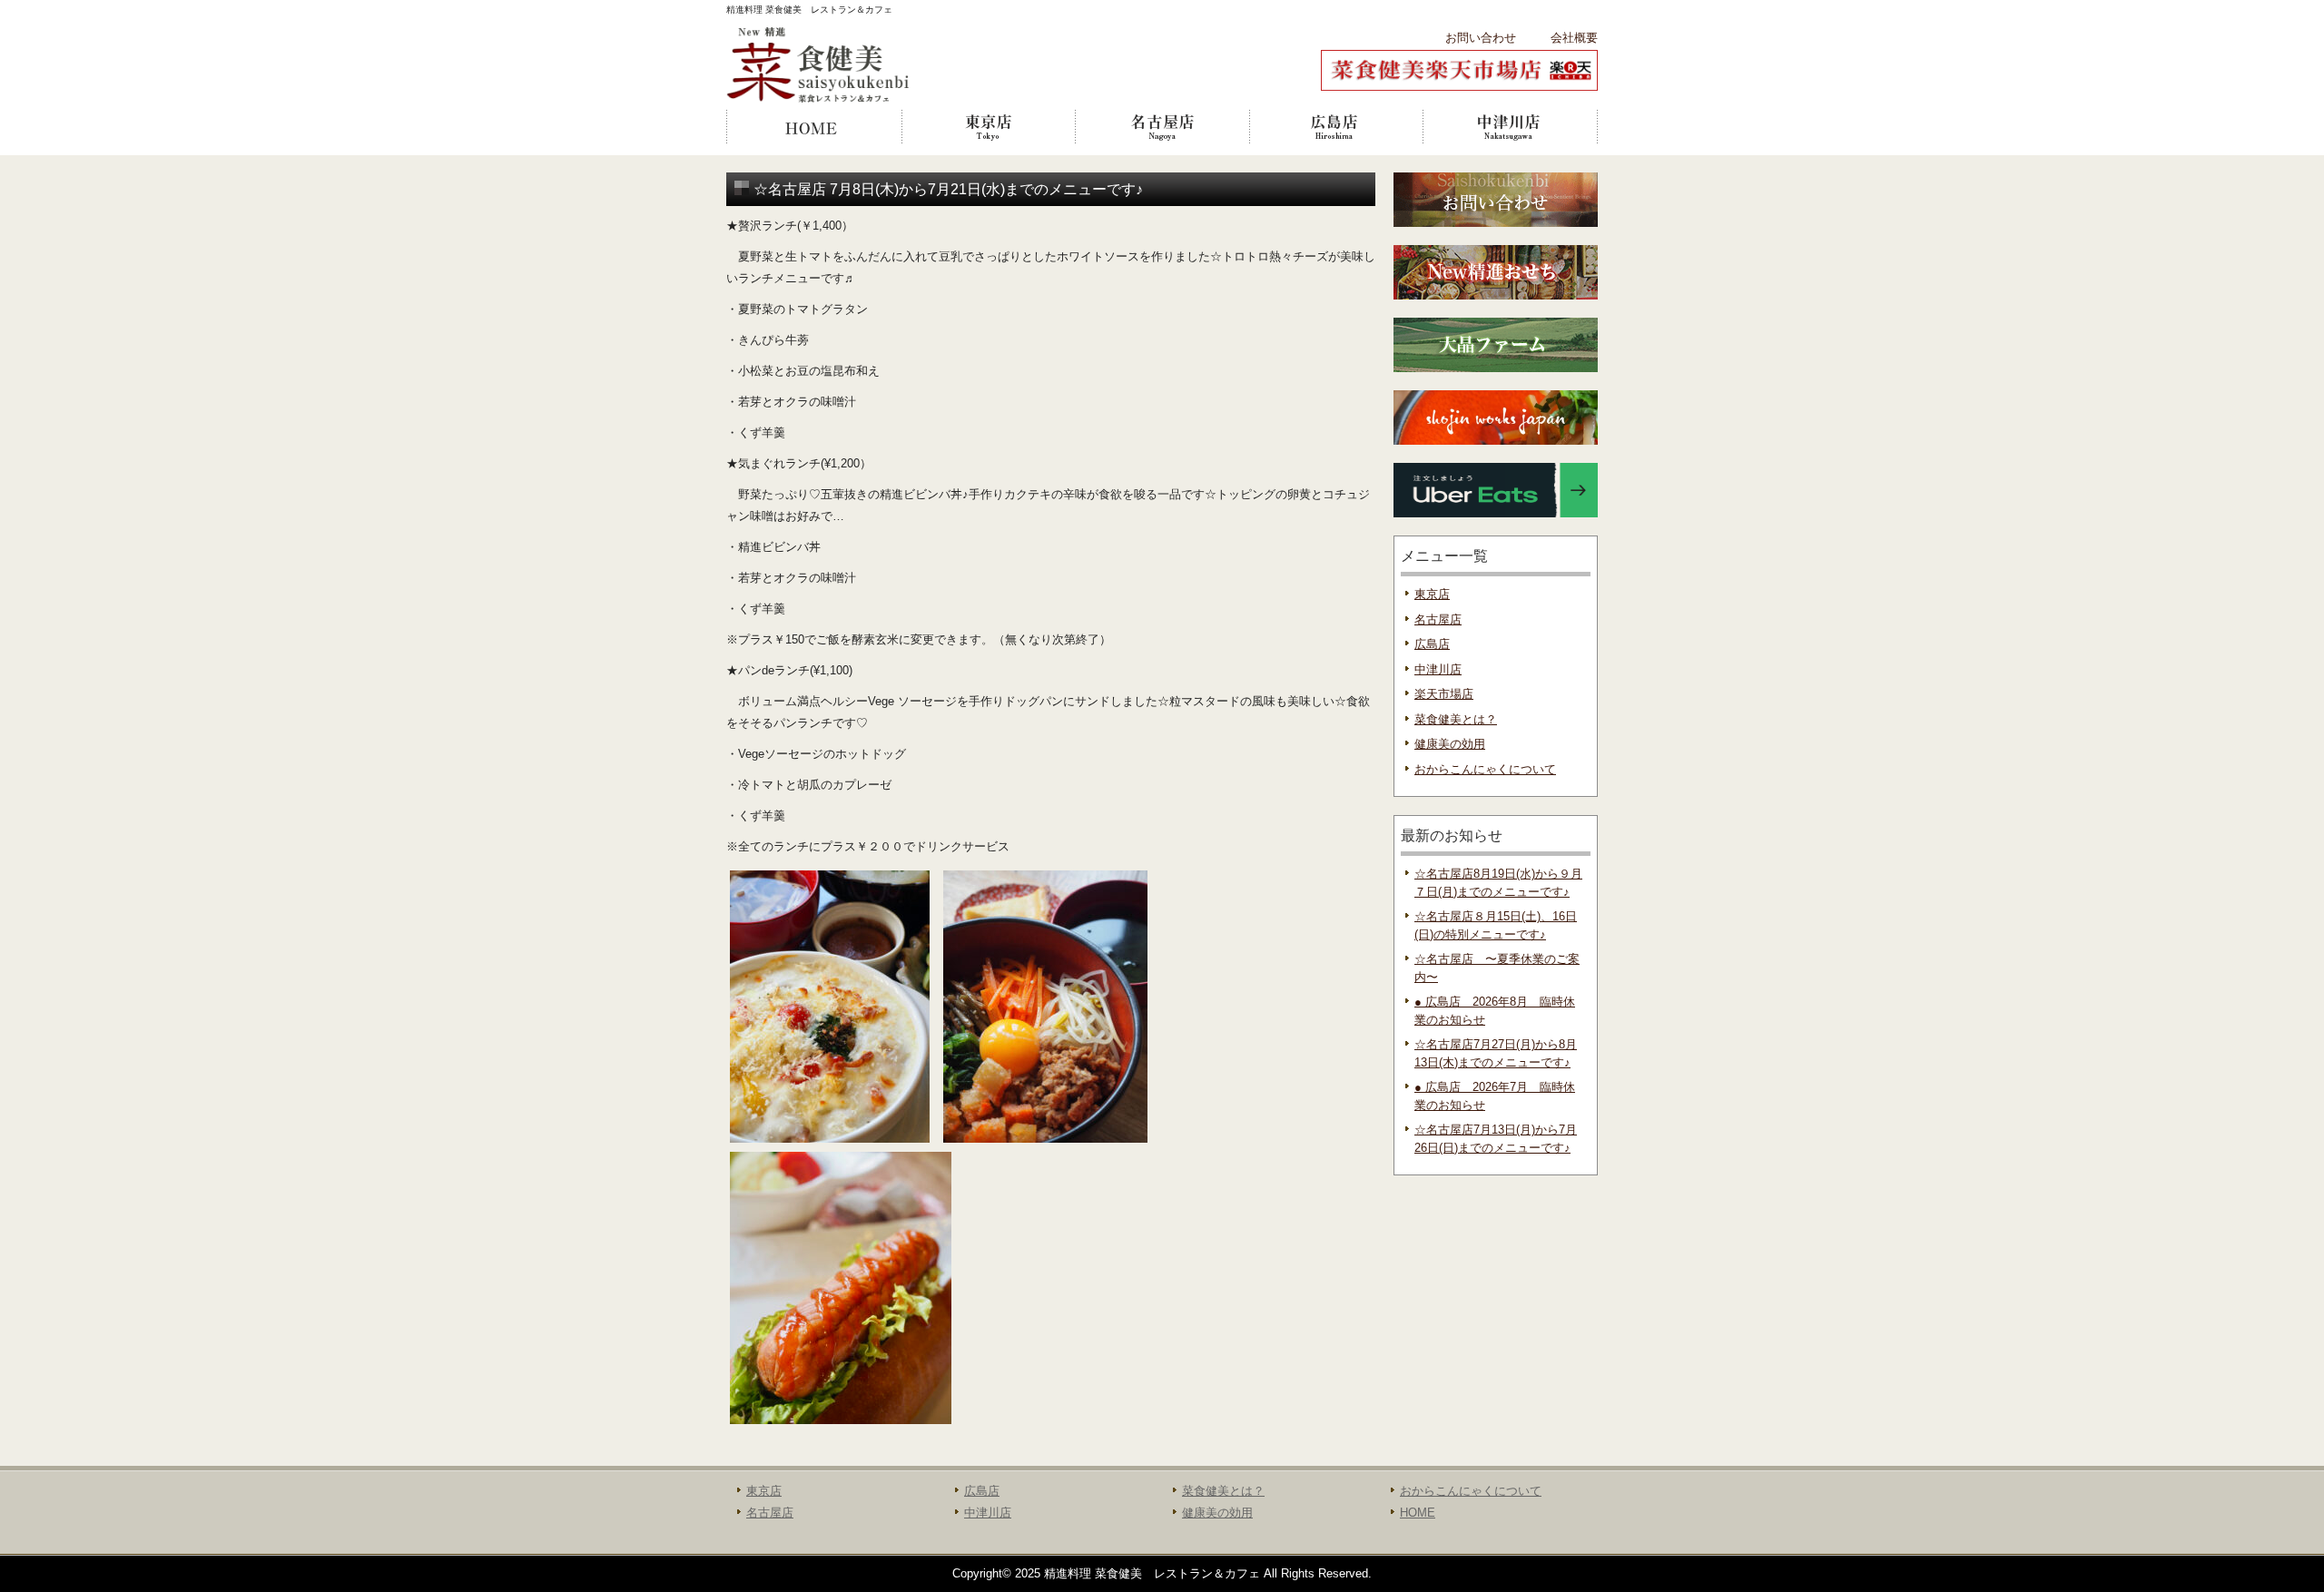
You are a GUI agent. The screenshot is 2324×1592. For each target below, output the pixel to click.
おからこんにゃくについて (1485, 769)
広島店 (1336, 127)
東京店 (988, 127)
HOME (813, 127)
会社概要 (1574, 38)
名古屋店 (1162, 127)
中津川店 (1511, 127)
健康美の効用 (1450, 744)
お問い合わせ (1481, 38)
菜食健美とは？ (1456, 719)
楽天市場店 (1444, 694)
